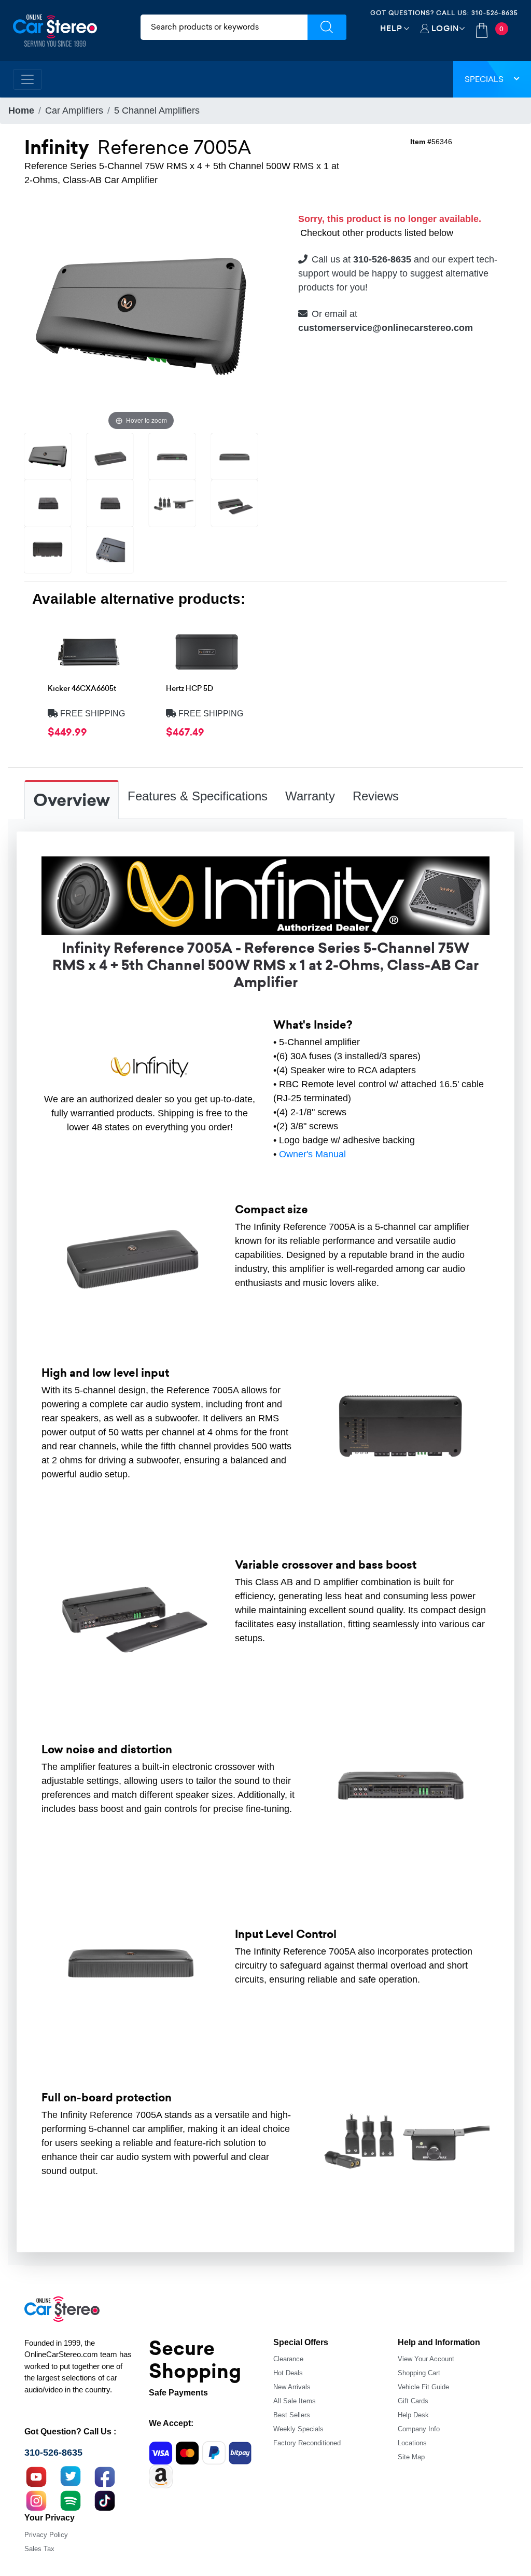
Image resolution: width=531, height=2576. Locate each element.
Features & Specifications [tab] (198, 796)
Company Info (419, 2429)
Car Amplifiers (74, 110)
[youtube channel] (36, 2476)
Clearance (288, 2359)
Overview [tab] (72, 800)
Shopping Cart (419, 2373)
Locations (412, 2443)
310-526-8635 (495, 13)
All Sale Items (295, 2401)
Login (445, 28)
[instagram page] (36, 2500)
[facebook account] (105, 2476)
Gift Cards (413, 2401)
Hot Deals (288, 2373)
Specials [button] (484, 79)
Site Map (411, 2457)
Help (391, 28)
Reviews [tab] (376, 796)
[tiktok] (105, 2500)
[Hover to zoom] (141, 315)
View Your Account (426, 2359)
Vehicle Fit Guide (423, 2387)
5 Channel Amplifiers (157, 110)
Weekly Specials (298, 2429)
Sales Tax (39, 2549)
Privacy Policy (46, 2535)
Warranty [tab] (310, 796)
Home (21, 110)
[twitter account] (71, 2476)
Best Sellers (292, 2415)
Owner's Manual (312, 1154)
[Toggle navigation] (27, 79)
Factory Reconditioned (307, 2443)
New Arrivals (292, 2387)
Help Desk (413, 2415)
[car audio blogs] (71, 2500)
